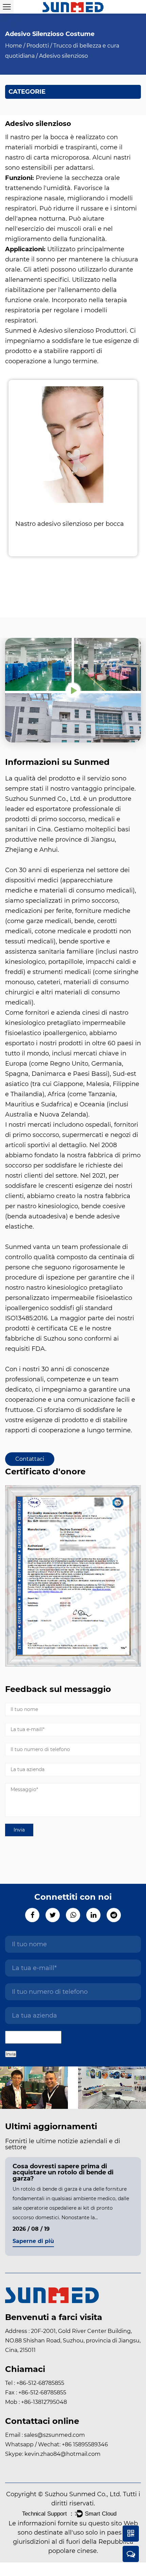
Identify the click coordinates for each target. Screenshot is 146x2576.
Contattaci (30, 1459)
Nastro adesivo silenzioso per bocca (70, 524)
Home (14, 46)
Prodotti (38, 46)
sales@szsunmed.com (54, 2435)
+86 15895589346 (84, 2444)
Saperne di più (33, 2241)
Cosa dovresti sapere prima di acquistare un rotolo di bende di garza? (63, 2172)
